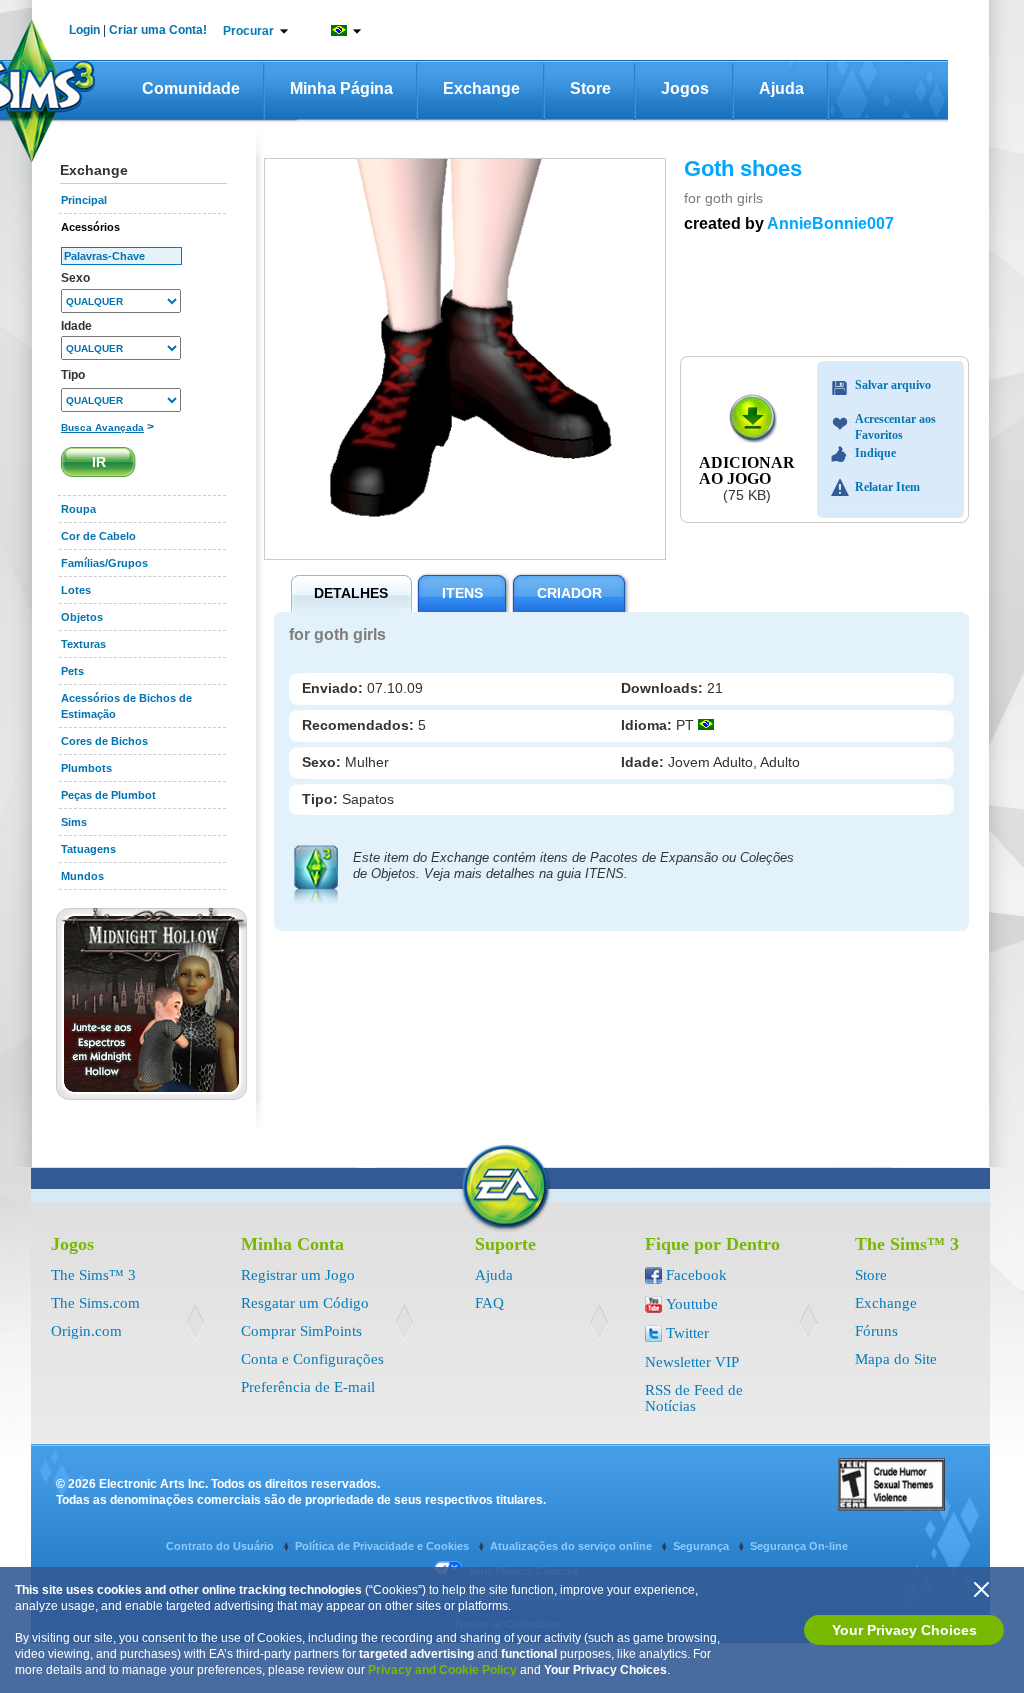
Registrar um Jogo (298, 1275)
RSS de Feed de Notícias (694, 1398)
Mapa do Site (896, 1359)
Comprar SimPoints (301, 1331)
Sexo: (323, 762)
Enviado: (334, 688)
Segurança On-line (799, 1546)
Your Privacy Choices (904, 1630)
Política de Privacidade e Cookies (383, 1546)
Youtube (692, 1304)
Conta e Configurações (312, 1359)
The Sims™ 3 (93, 1275)
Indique (875, 453)
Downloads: (664, 688)
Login (84, 30)
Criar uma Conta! (158, 30)
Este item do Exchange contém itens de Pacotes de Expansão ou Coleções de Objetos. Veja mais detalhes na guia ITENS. (573, 865)
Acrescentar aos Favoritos (895, 421)
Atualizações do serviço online (572, 1546)
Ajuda (781, 88)
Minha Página (341, 88)
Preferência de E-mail (308, 1387)
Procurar (248, 31)
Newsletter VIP (692, 1362)
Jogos (685, 88)
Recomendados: (360, 725)
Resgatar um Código (305, 1303)
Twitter (687, 1333)
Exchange (481, 88)
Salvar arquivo (893, 385)
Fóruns (876, 1331)
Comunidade (191, 88)
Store (590, 88)
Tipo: (322, 799)
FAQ (489, 1303)
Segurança (702, 1546)
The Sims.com (95, 1303)
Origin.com (86, 1331)
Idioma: (648, 725)
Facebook (696, 1275)
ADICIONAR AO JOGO (747, 470)
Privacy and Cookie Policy (442, 1670)
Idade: (644, 762)
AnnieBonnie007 (830, 223)
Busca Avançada (102, 427)
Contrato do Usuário (221, 1546)
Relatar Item (887, 487)
